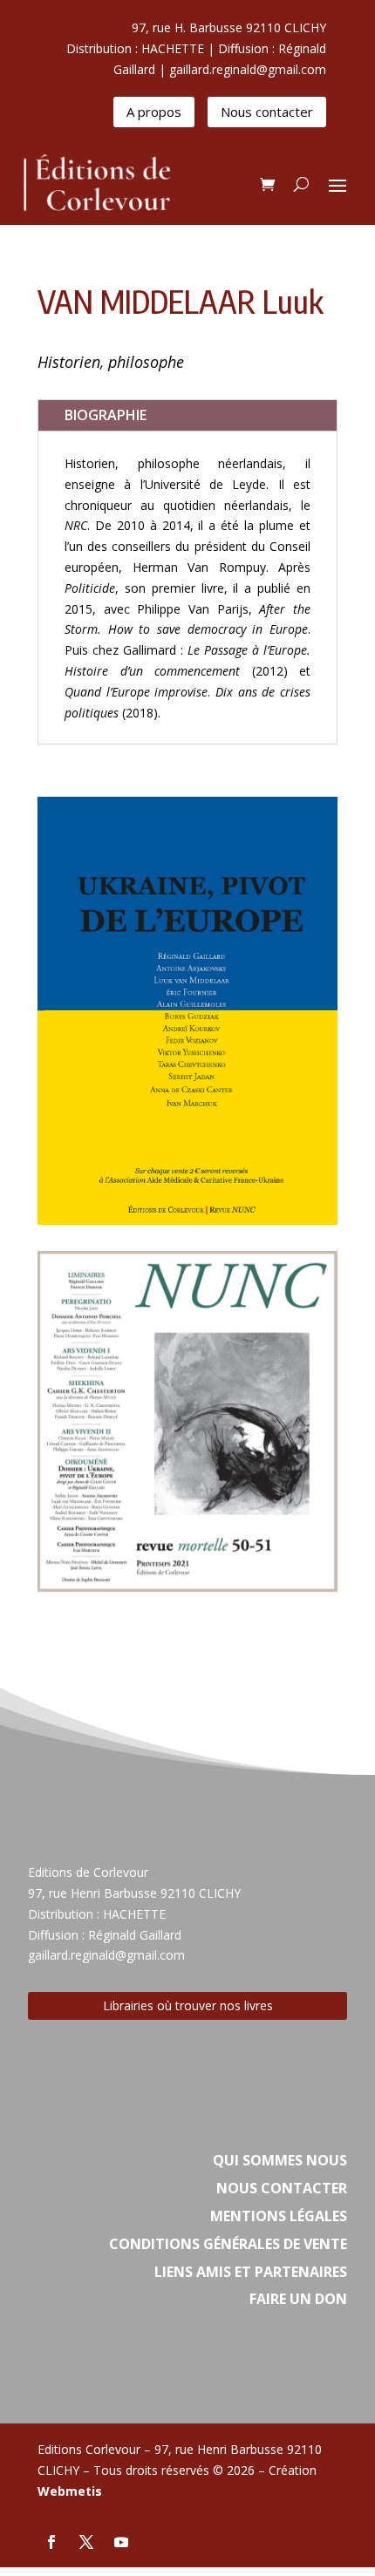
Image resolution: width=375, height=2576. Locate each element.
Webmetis (70, 2491)
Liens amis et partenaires (251, 2272)
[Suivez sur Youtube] (121, 2542)
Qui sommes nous (280, 2160)
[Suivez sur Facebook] (51, 2542)
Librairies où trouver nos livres (188, 2005)
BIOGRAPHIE (106, 415)
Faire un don (298, 2299)
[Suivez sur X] (86, 2542)
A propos (154, 112)
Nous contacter (267, 112)
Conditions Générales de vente (228, 2244)
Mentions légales (279, 2216)
